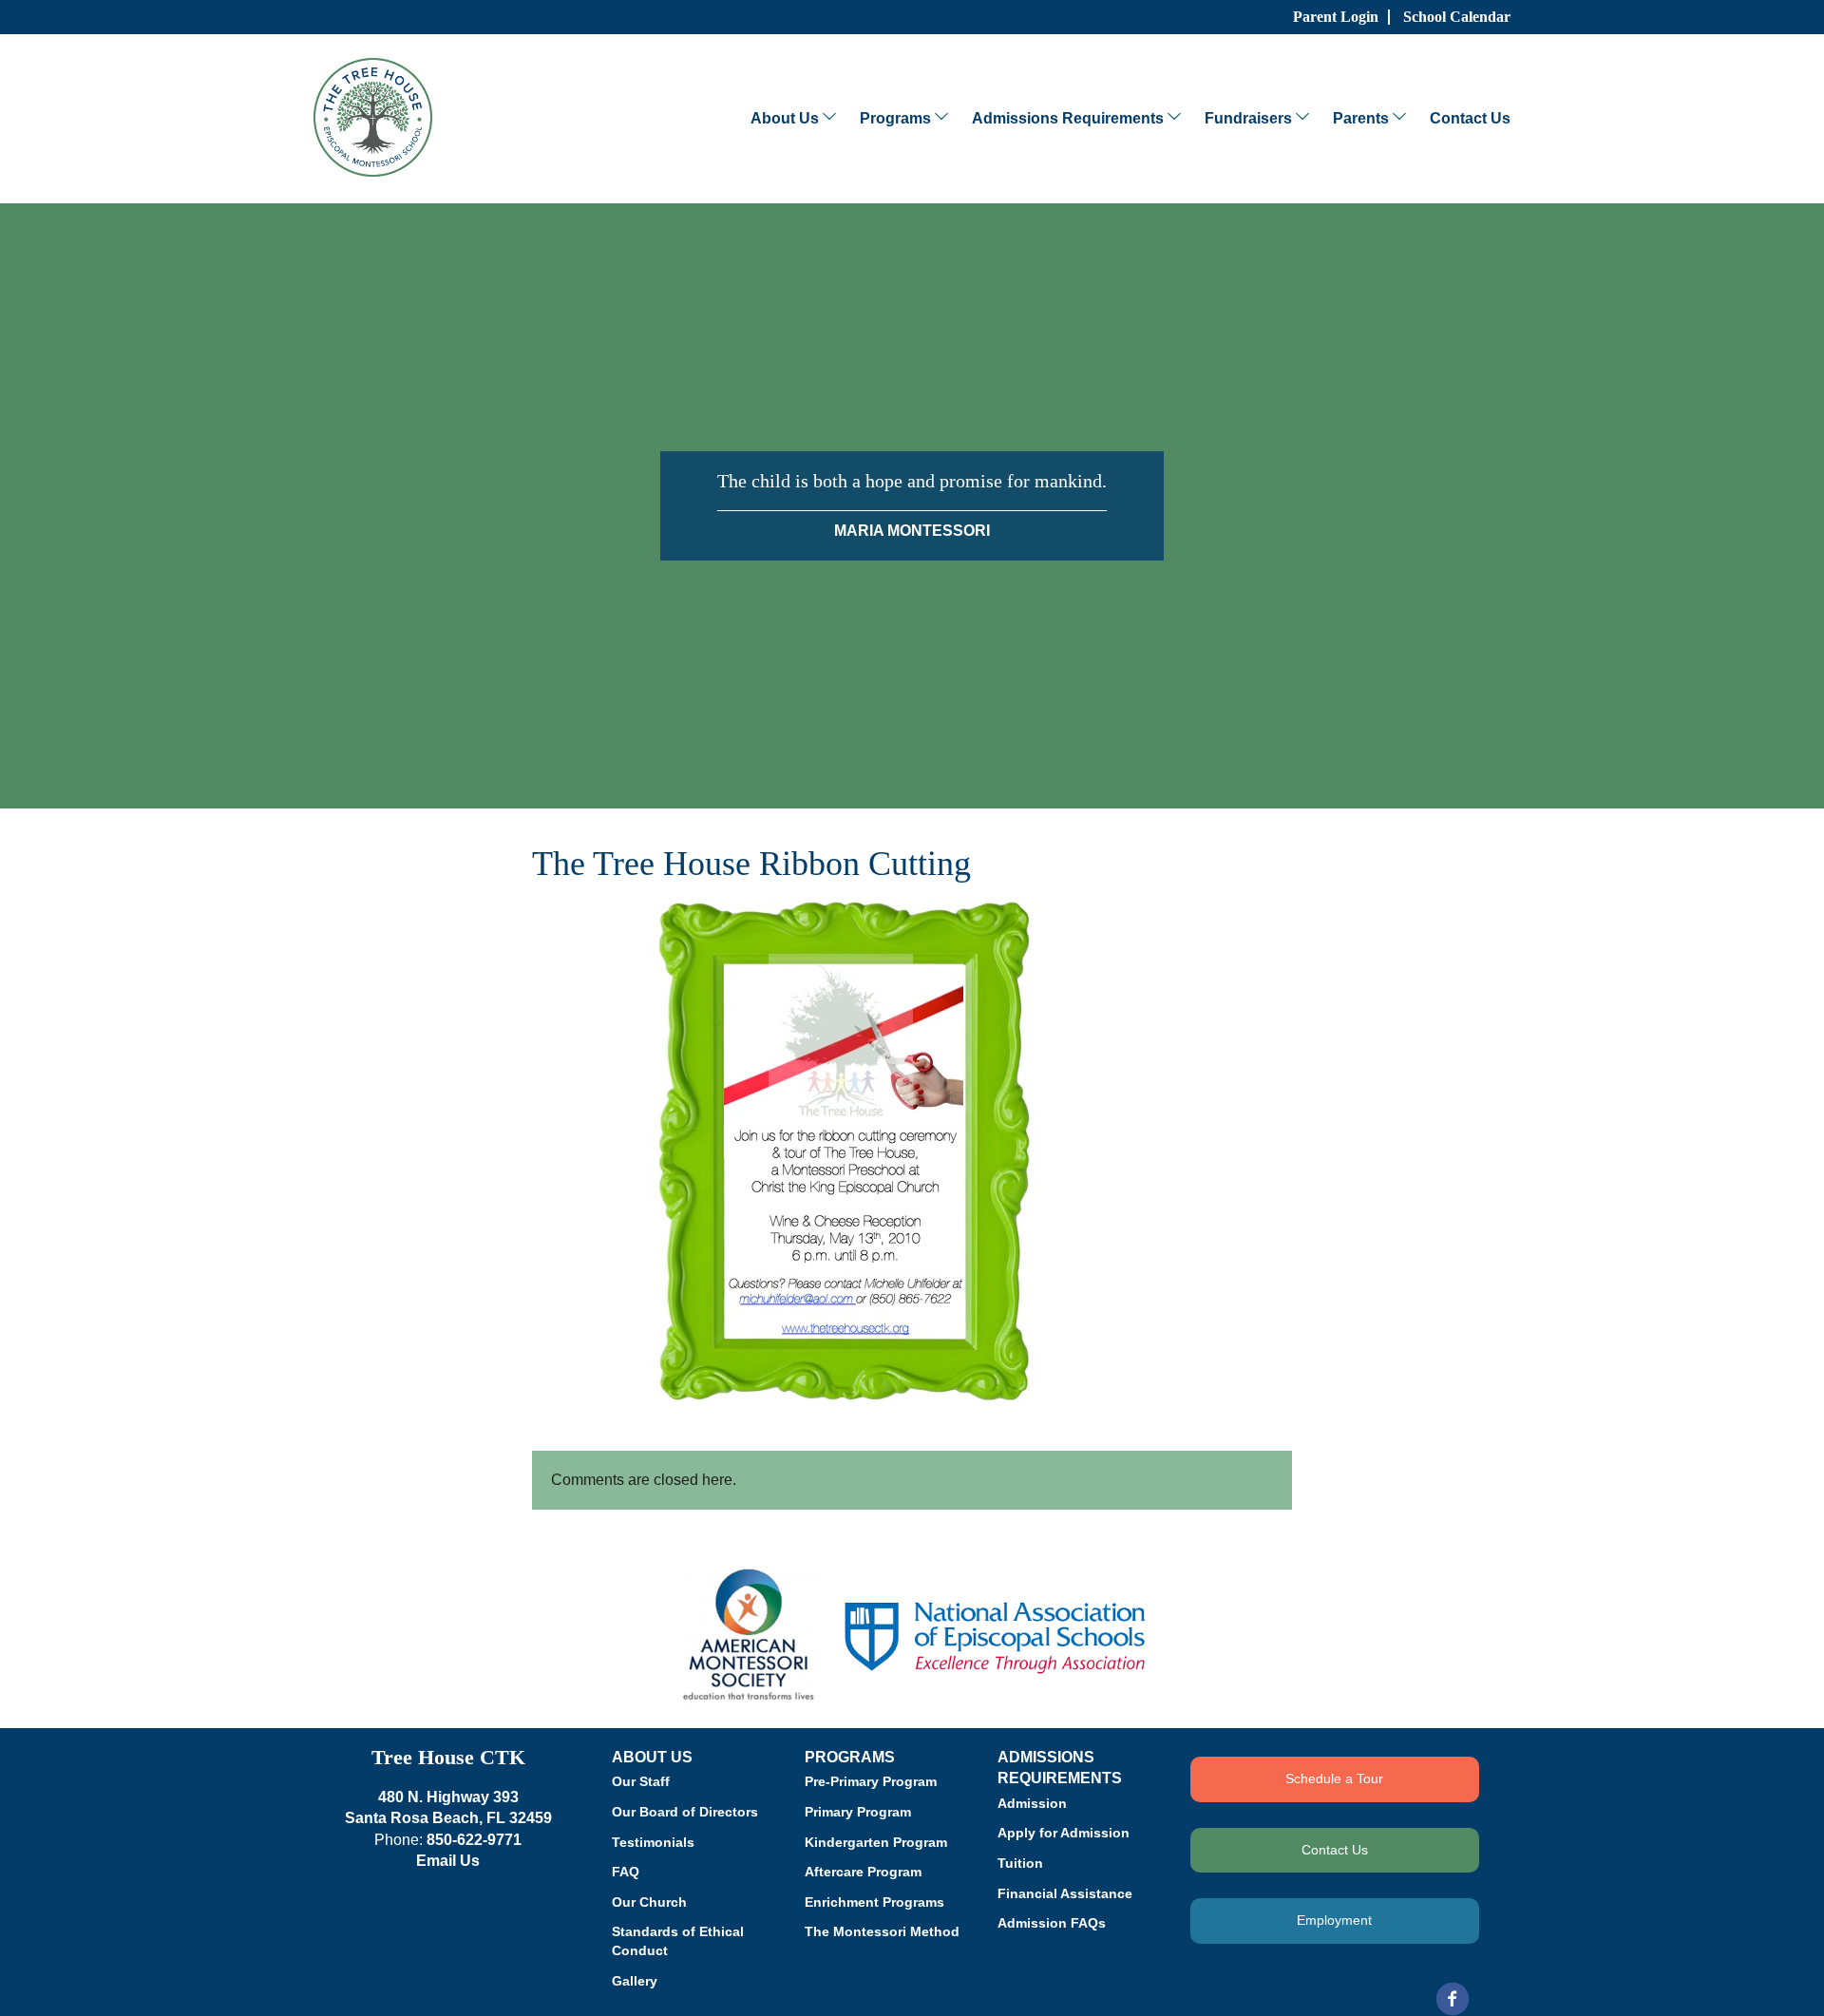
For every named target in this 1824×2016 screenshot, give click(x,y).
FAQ (626, 1872)
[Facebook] (1453, 1999)
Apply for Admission (1064, 1833)
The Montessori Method (882, 1931)
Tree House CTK (448, 1757)
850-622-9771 (474, 1840)
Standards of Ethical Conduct (678, 1941)
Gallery (635, 1981)
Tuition (1020, 1863)
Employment (1334, 1920)
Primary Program (858, 1812)
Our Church (649, 1902)
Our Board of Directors (685, 1812)
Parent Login (1336, 17)
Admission (1032, 1803)
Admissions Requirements (1068, 118)
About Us (785, 118)
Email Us (448, 1861)
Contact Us (1470, 118)
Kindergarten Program (876, 1842)
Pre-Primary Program (871, 1781)
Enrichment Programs (874, 1902)
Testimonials (653, 1842)
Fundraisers (1248, 118)
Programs (895, 118)
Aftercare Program (863, 1872)
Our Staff (641, 1781)
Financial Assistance (1065, 1893)
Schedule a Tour (1334, 1778)
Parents (1361, 118)
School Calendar (1457, 17)
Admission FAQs (1052, 1923)
